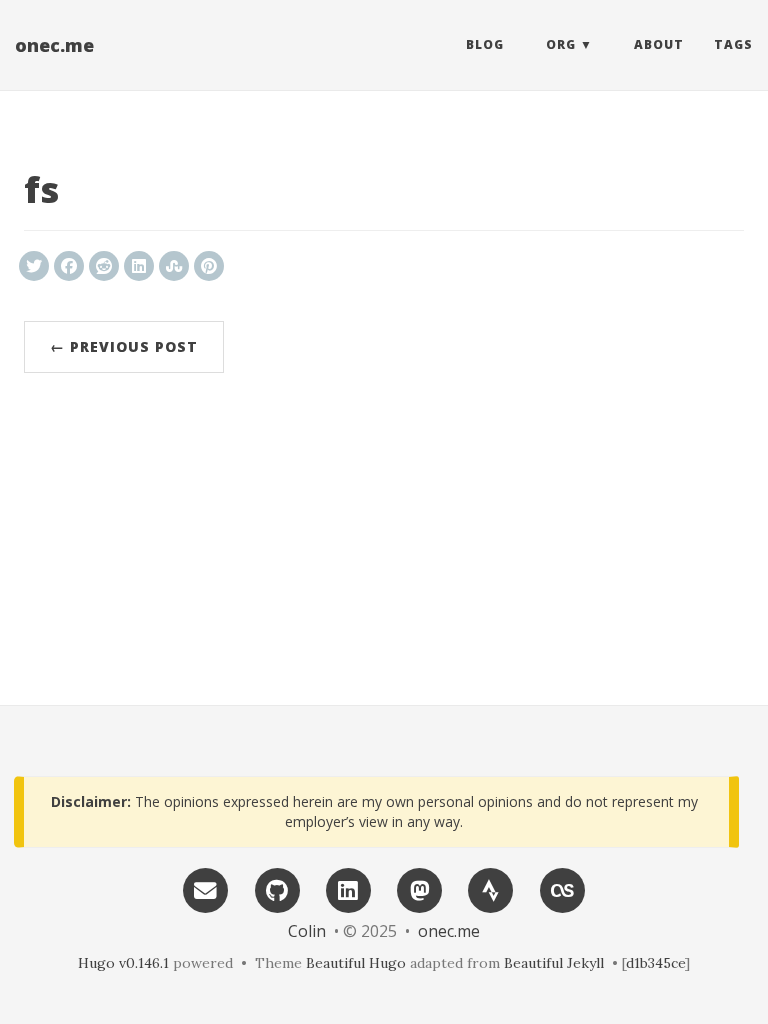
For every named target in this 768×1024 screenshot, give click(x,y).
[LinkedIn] (348, 888)
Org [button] (561, 44)
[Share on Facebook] (69, 266)
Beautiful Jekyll (554, 963)
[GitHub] (277, 888)
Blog (485, 44)
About (659, 44)
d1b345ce (655, 963)
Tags (733, 44)
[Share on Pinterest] (209, 266)
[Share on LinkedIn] (139, 266)
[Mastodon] (420, 888)
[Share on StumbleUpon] (174, 266)
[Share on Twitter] (34, 266)
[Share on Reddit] (104, 266)
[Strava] (491, 888)
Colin (307, 931)
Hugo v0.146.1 (123, 963)
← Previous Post (124, 346)
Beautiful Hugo (356, 963)
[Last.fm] (562, 888)
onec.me (54, 45)
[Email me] (206, 888)
